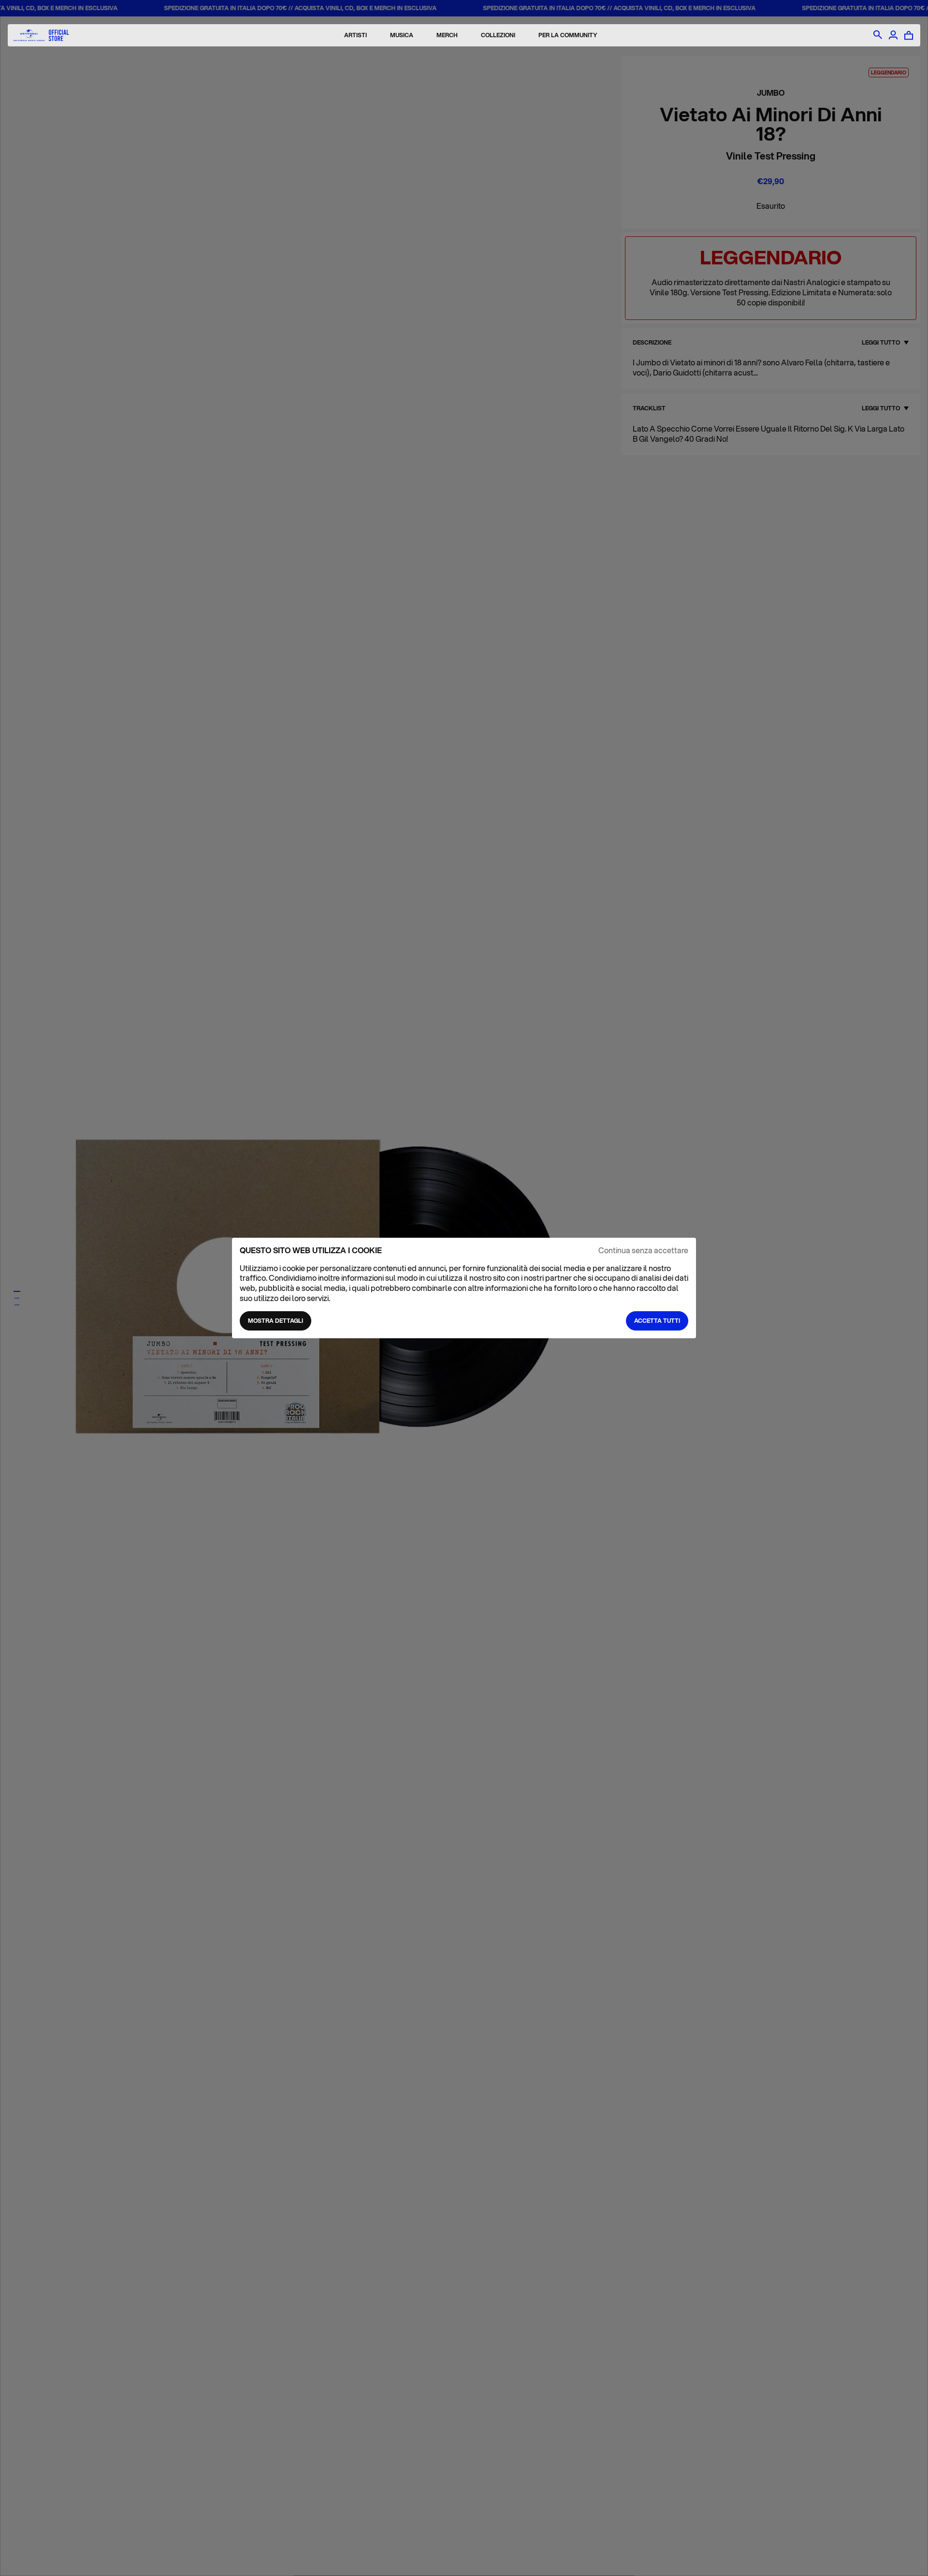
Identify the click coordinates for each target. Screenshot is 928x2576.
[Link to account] (893, 35)
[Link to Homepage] (41, 36)
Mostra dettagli (275, 1321)
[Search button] (878, 35)
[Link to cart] (909, 35)
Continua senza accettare (643, 1251)
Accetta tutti (657, 1321)
